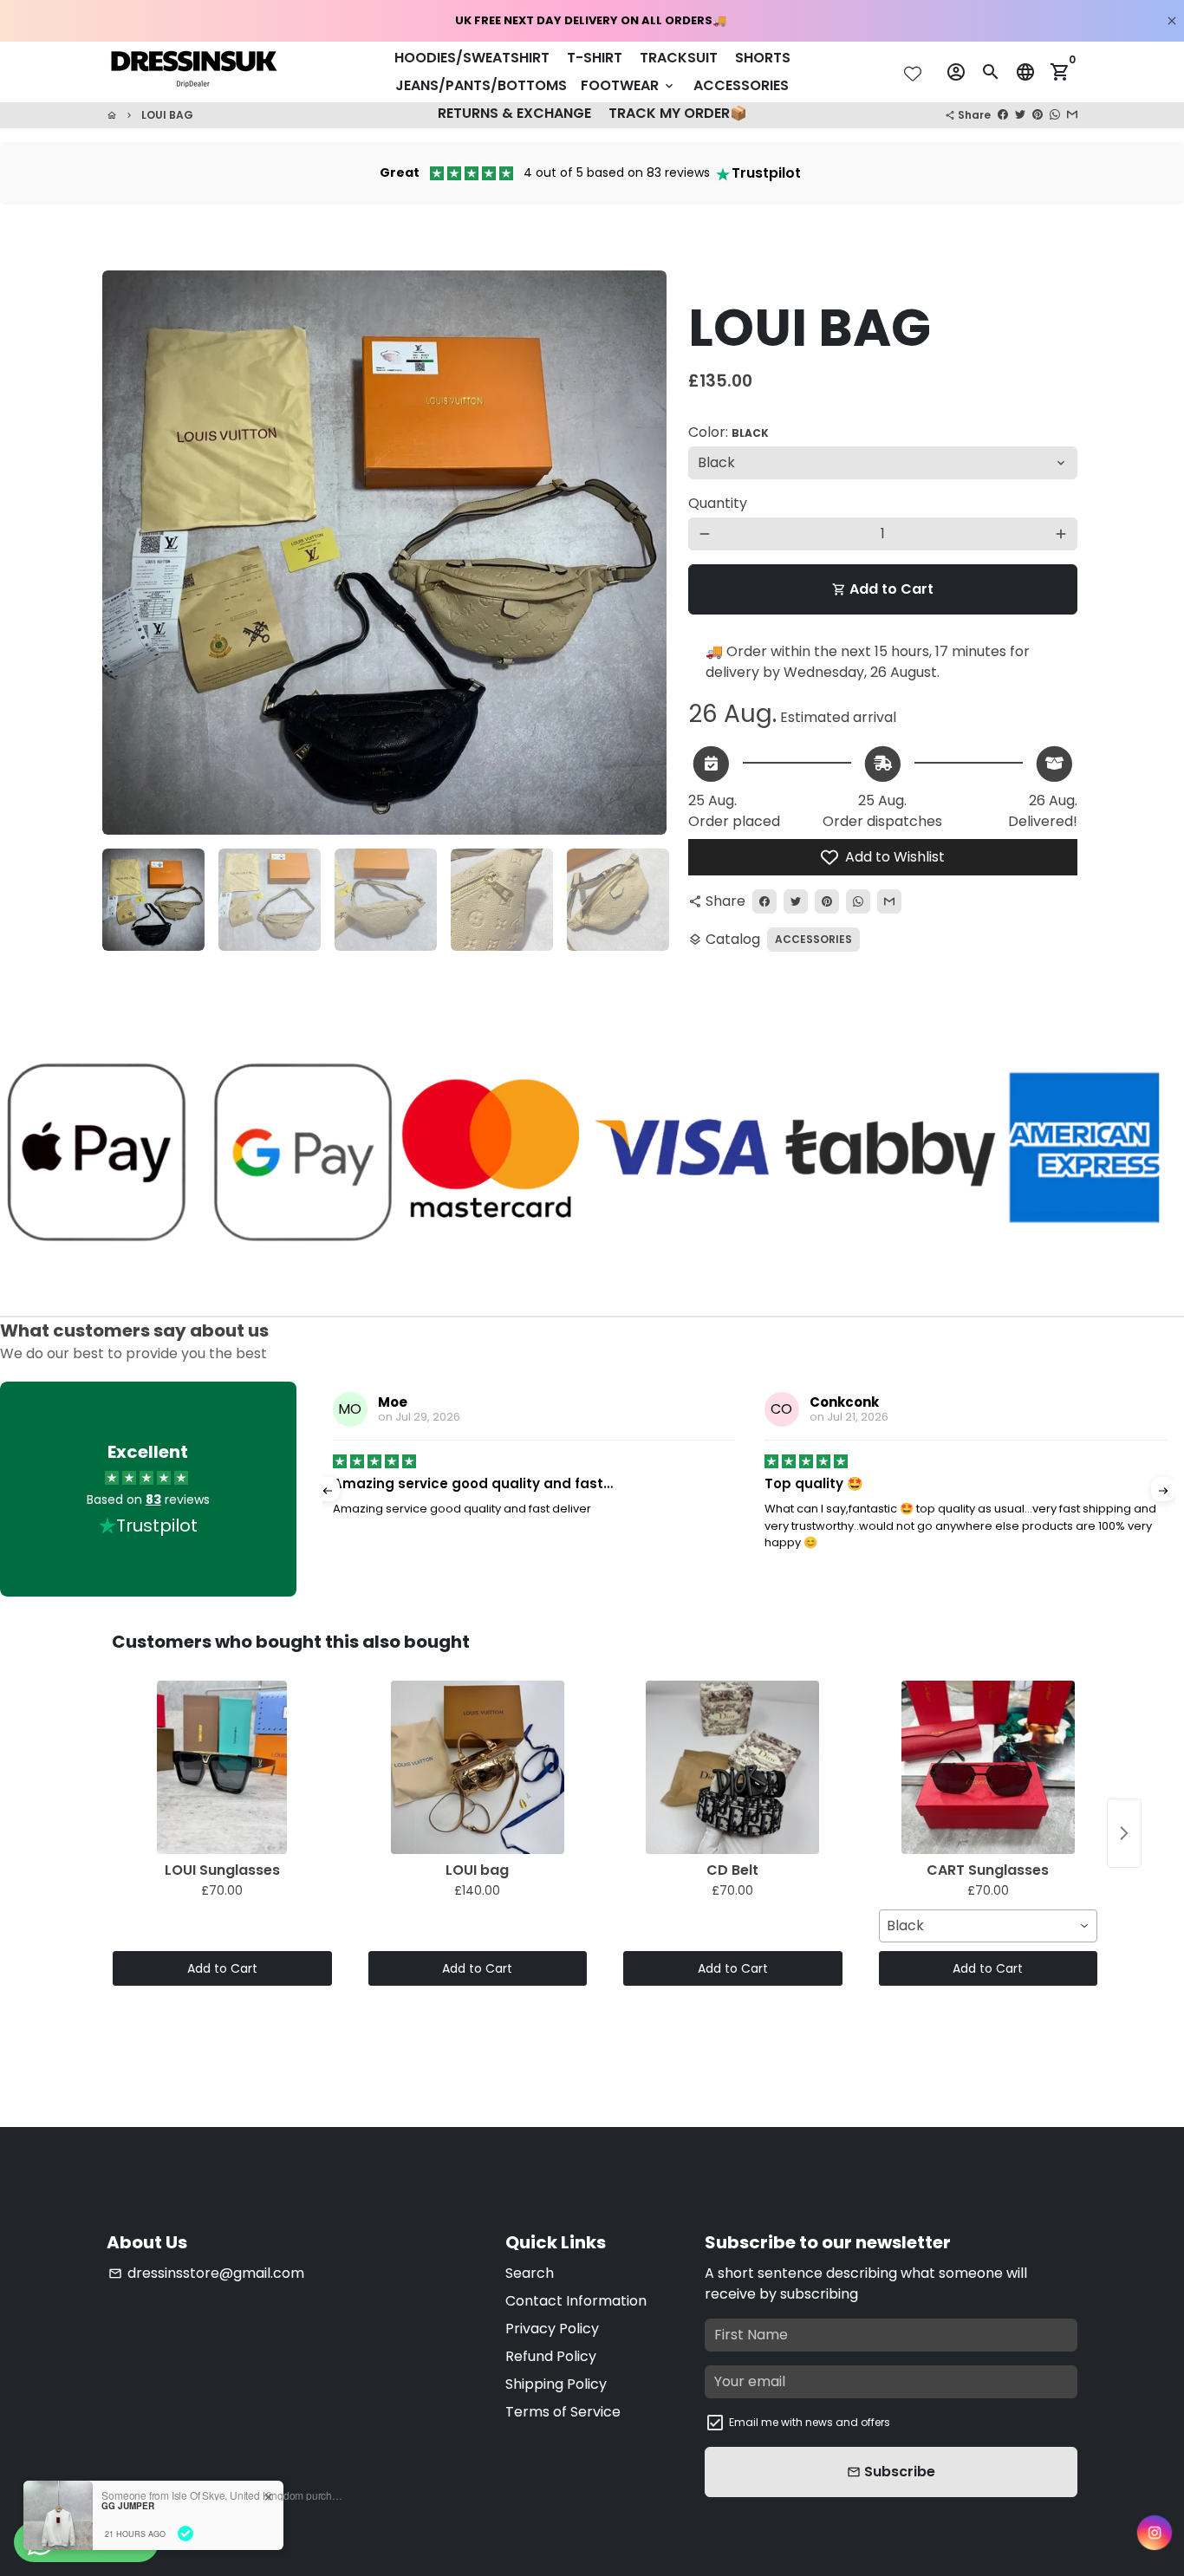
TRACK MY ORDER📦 (678, 113)
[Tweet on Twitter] (1020, 115)
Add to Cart (222, 1968)
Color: (729, 432)
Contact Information (576, 2301)
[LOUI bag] (478, 1767)
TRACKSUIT (679, 58)
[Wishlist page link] (913, 74)
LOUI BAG (167, 115)
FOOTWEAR (628, 85)
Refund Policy (551, 2356)
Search (530, 2273)
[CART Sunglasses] (989, 1767)
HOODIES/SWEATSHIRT (472, 58)
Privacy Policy (552, 2329)
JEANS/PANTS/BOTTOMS (481, 85)
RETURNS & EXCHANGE (514, 113)
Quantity (718, 503)
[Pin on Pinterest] (1038, 115)
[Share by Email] (1072, 115)
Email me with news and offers (810, 2422)
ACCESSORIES (741, 85)
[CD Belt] (733, 1767)
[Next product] (1124, 1833)
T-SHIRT (595, 58)
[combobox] (989, 1926)
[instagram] (1155, 2533)
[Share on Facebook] (1003, 115)
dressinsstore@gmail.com (206, 2273)
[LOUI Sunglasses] (222, 1767)
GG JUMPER (128, 2506)
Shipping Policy (556, 2384)
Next (639, 553)
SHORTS (763, 58)
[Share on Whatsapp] (1055, 115)
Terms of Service (563, 2412)
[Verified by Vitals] (185, 2534)
